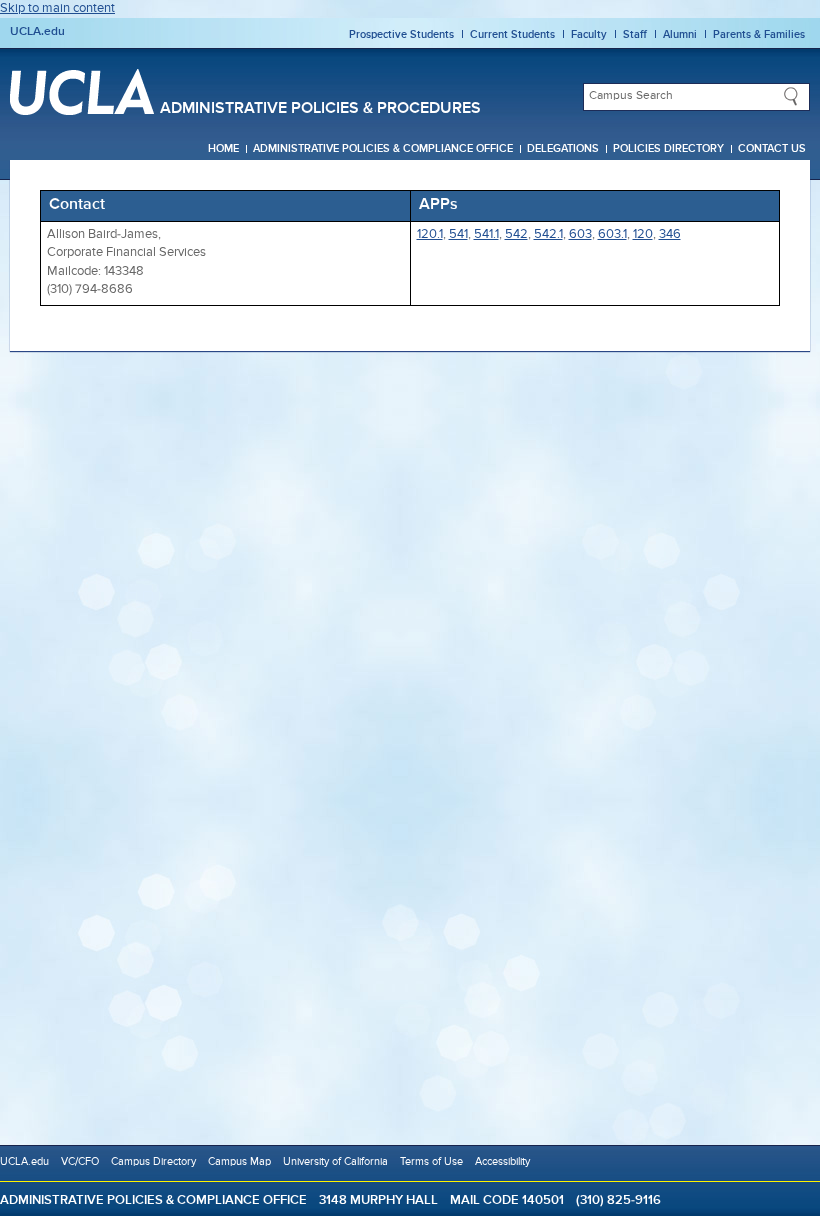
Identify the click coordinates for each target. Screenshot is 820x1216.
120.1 (430, 234)
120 (643, 234)
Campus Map (239, 1161)
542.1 (548, 234)
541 (458, 234)
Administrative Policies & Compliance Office (383, 149)
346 (670, 234)
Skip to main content (57, 8)
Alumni (680, 34)
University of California (335, 1161)
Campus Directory (153, 1161)
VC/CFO (80, 1161)
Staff (635, 34)
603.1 (612, 234)
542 (516, 234)
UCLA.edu (37, 32)
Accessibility (502, 1161)
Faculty (589, 34)
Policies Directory (668, 149)
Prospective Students (401, 34)
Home (223, 149)
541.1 (486, 234)
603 (580, 234)
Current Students (512, 34)
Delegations (563, 149)
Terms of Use (431, 1161)
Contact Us (772, 149)
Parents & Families (759, 34)
